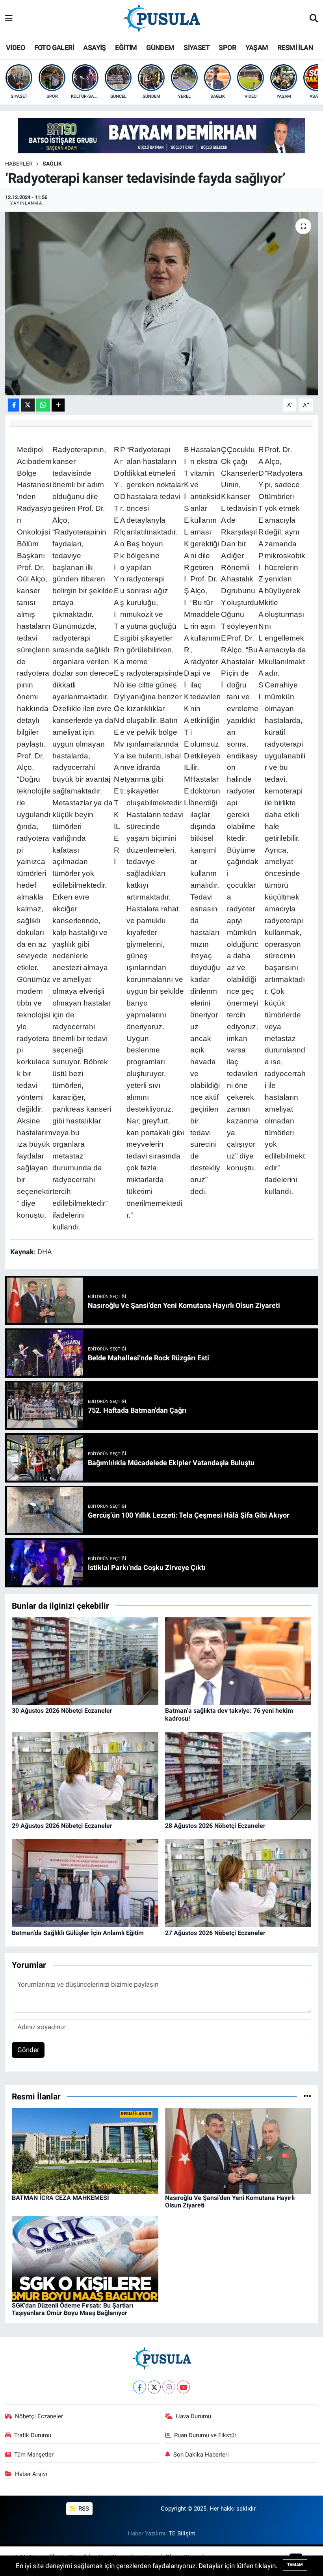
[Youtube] (183, 2387)
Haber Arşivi (31, 2474)
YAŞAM (257, 47)
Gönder (28, 2050)
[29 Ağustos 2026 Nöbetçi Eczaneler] (85, 1775)
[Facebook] (140, 2387)
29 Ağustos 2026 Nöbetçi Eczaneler (62, 1826)
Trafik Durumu (33, 2435)
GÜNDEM (160, 47)
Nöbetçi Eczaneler (39, 2416)
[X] (154, 2387)
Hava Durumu (193, 2416)
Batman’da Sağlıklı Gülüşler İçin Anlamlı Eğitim (78, 1933)
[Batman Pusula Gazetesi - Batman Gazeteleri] (161, 18)
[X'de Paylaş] (28, 405)
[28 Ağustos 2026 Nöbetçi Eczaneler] (238, 1775)
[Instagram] (169, 2387)
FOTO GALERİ (54, 47)
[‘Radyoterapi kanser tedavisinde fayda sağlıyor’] (162, 304)
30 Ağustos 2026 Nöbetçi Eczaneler (62, 1711)
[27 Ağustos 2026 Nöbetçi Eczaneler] (238, 1883)
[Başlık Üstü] (161, 135)
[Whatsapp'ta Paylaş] (43, 405)
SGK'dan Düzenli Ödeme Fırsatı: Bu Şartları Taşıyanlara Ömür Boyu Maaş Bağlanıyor (72, 2309)
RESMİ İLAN (295, 47)
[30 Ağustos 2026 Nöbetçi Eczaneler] (85, 1661)
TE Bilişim (182, 2533)
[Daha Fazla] (58, 405)
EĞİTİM (126, 47)
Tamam (295, 2565)
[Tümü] (307, 2096)
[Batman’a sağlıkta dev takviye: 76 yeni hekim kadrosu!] (238, 1661)
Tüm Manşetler (34, 2455)
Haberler (19, 164)
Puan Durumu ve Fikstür (205, 2435)
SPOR (227, 47)
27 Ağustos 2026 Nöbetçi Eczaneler (215, 1933)
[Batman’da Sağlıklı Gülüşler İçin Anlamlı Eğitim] (85, 1883)
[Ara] (314, 19)
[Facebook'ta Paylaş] (14, 405)
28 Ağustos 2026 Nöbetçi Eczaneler (215, 1826)
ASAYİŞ (94, 47)
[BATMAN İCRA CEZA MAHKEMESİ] (85, 2150)
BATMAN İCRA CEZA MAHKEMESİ (60, 2198)
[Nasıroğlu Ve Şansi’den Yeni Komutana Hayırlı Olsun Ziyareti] (238, 2150)
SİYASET (197, 47)
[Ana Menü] (9, 19)
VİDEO (15, 47)
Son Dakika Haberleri (201, 2455)
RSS (83, 2509)
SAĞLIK (52, 164)
